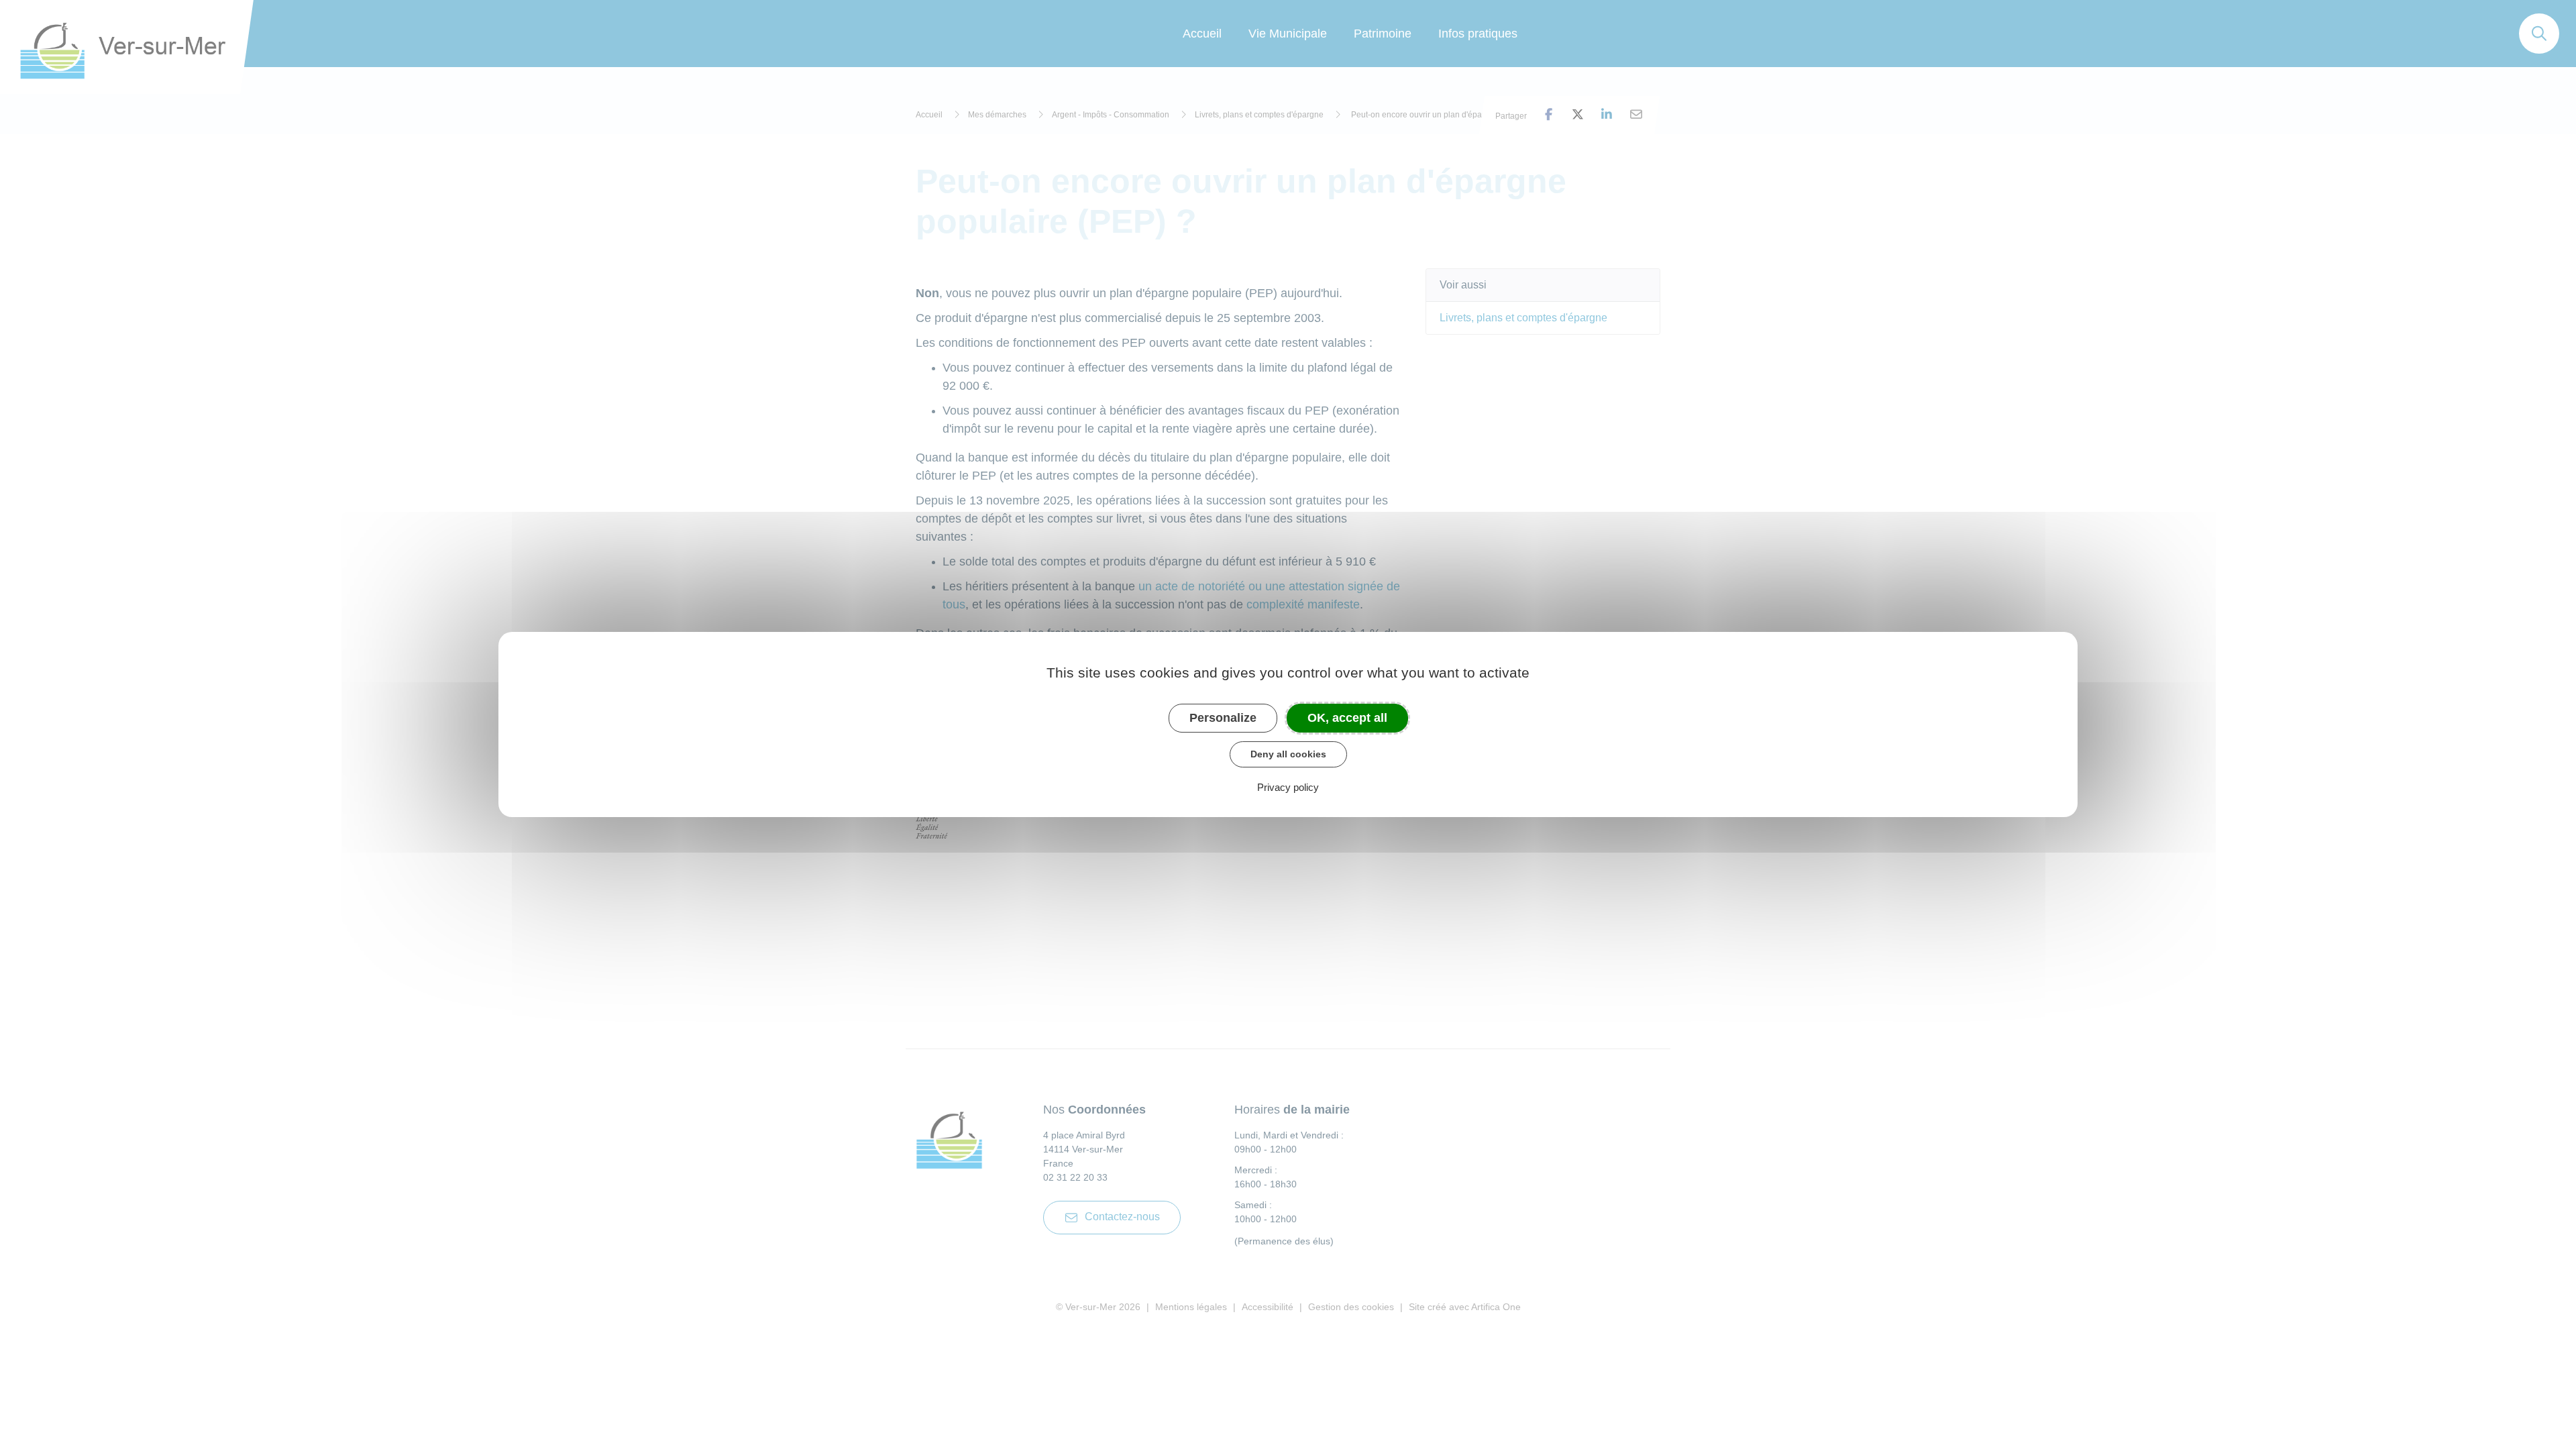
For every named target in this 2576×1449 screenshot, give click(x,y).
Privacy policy (1288, 787)
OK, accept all (1347, 718)
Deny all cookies (1288, 754)
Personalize (1223, 718)
